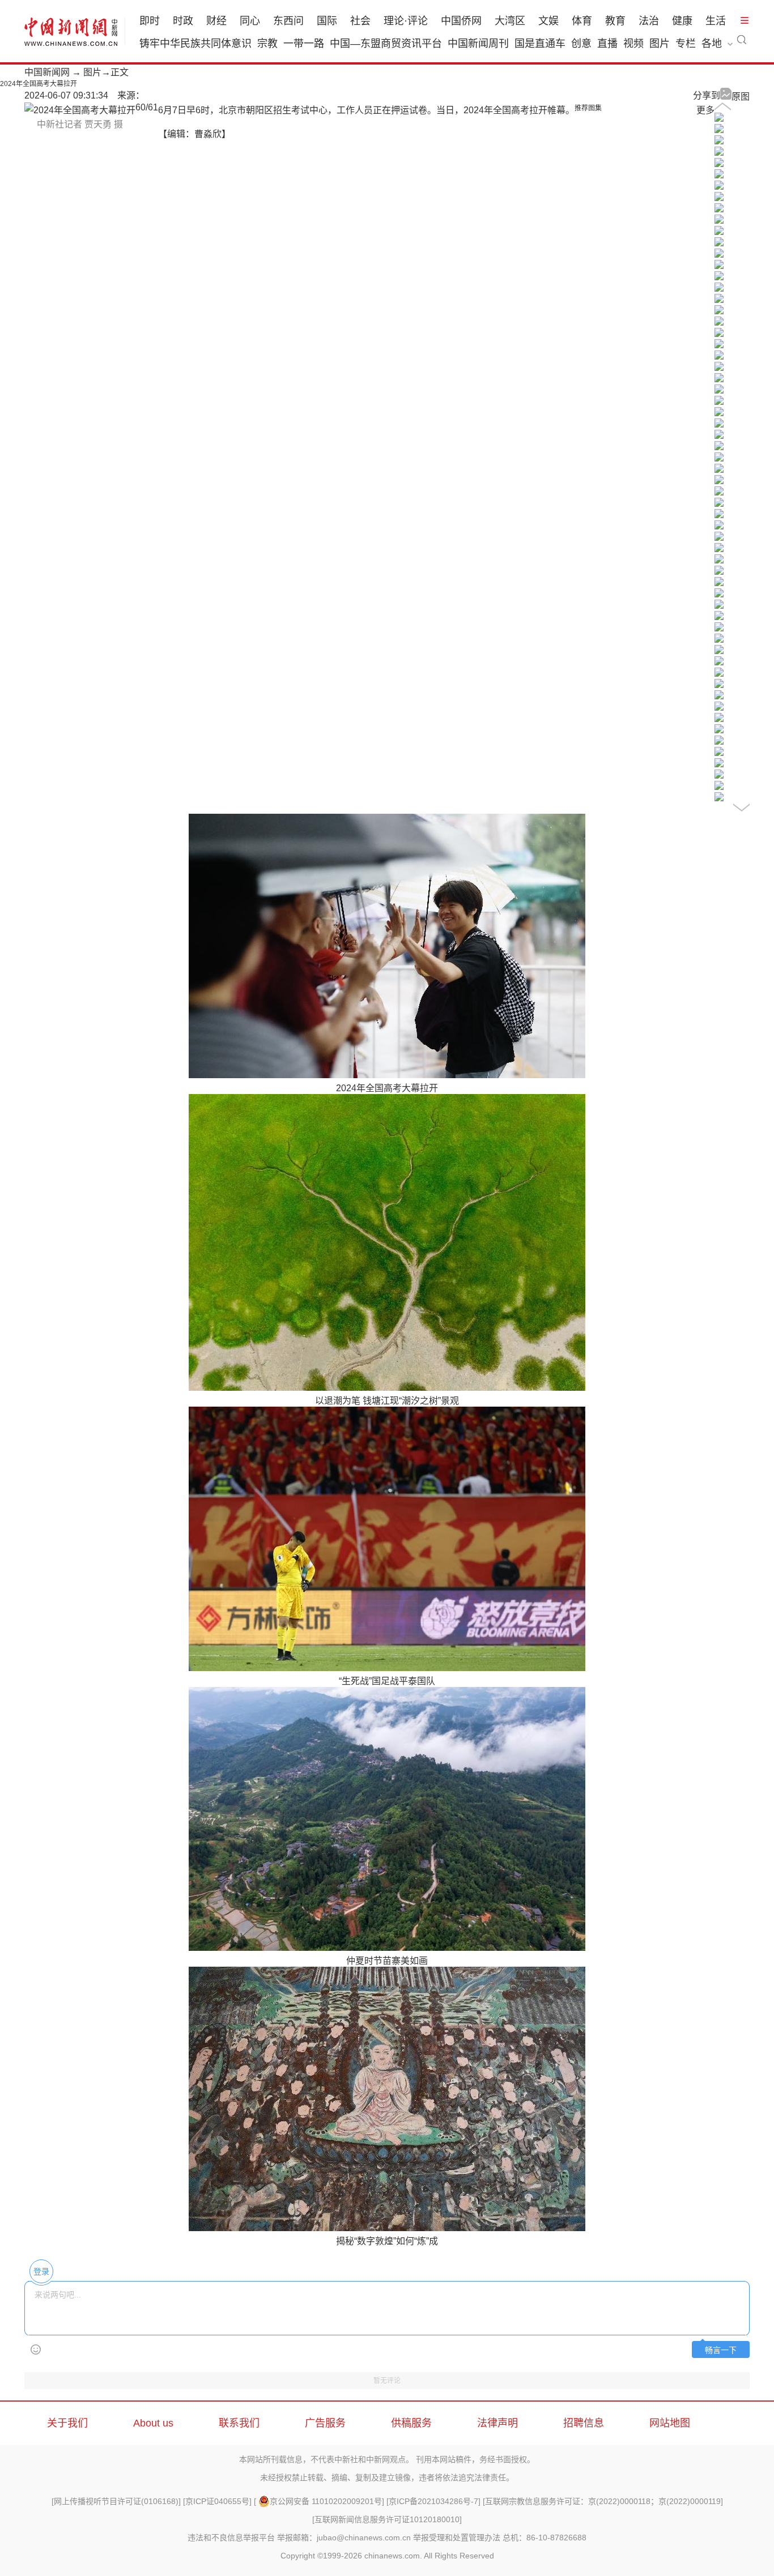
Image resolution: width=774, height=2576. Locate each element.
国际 (327, 21)
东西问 (288, 21)
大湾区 (510, 21)
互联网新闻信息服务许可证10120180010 (387, 2519)
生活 (716, 21)
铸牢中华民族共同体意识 (195, 44)
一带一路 (304, 44)
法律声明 (497, 2423)
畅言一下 (721, 2350)
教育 (615, 21)
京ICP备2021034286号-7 (433, 2501)
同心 (250, 21)
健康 (682, 21)
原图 (741, 97)
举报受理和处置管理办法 (457, 2537)
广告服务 (325, 2423)
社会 (360, 21)
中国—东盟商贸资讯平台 (386, 44)
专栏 (686, 44)
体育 (582, 21)
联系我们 (239, 2423)
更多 (705, 110)
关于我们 (67, 2423)
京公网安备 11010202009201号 (326, 2501)
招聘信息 (584, 2423)
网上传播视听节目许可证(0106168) (116, 2501)
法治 (649, 21)
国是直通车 (540, 44)
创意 (581, 44)
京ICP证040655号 (217, 2501)
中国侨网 (461, 21)
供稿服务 (411, 2423)
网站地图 (670, 2423)
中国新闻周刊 (478, 44)
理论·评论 (406, 21)
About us (153, 2423)
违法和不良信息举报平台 (231, 2537)
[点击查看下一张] (80, 110)
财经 (216, 21)
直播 (607, 44)
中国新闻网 (47, 72)
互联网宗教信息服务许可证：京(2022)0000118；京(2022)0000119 (603, 2501)
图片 (660, 44)
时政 (183, 21)
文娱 (548, 21)
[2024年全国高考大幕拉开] (719, 119)
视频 (633, 44)
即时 (150, 21)
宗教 (267, 44)
